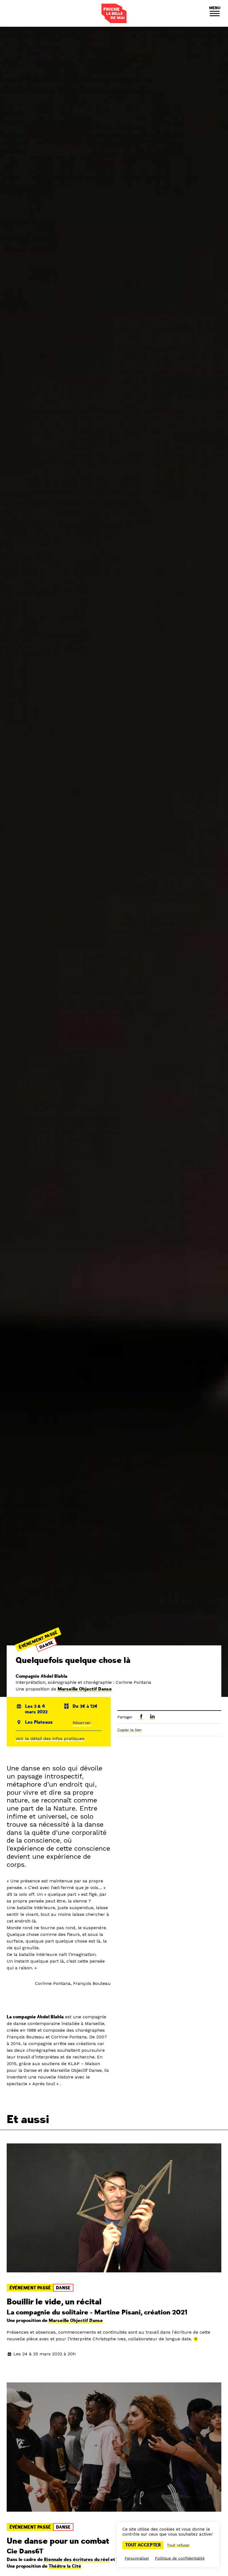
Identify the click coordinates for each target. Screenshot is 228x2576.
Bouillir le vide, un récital (54, 2302)
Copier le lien (129, 1730)
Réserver (82, 1723)
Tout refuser (178, 2545)
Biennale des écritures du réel (77, 2560)
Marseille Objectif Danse (85, 1689)
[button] (215, 13)
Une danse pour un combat (58, 2541)
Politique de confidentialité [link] (180, 2558)
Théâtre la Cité (65, 2566)
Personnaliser (137, 2558)
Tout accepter (143, 2545)
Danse (46, 1645)
